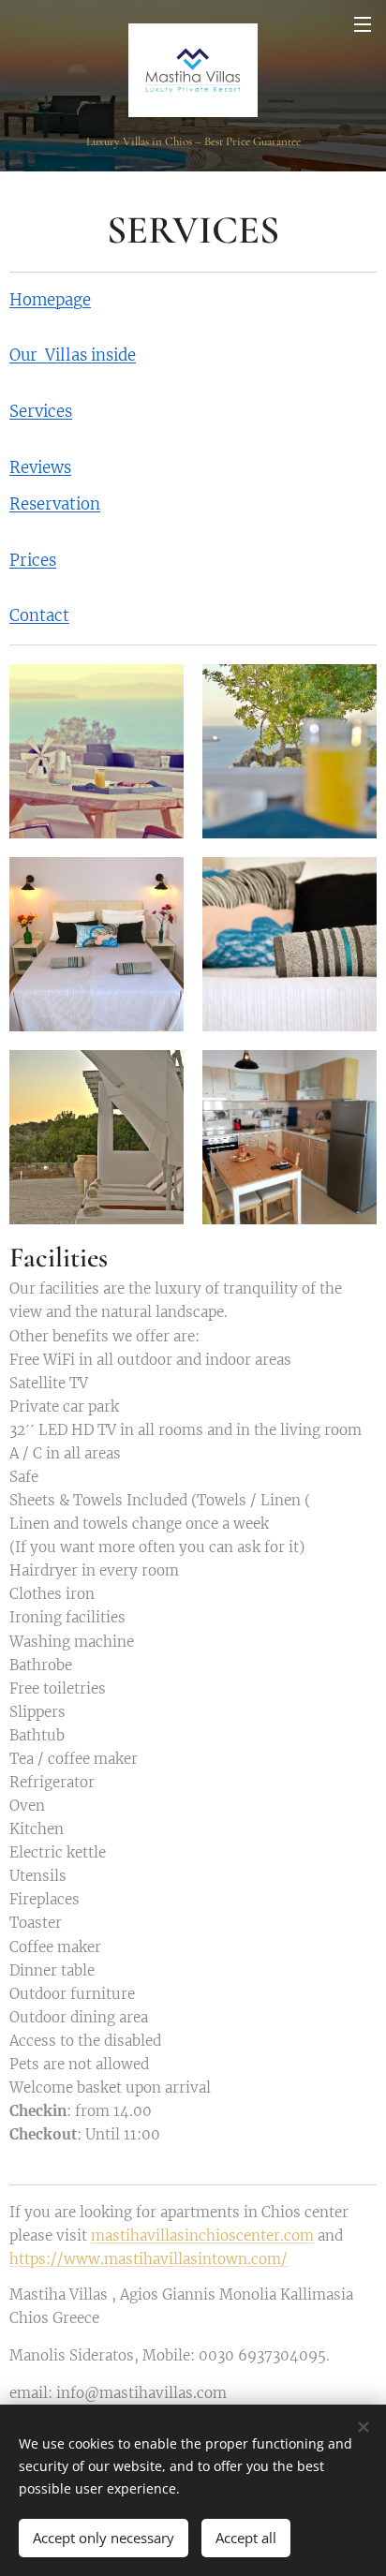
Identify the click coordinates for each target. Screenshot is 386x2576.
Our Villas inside (73, 355)
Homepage (50, 300)
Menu (363, 23)
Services (41, 412)
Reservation (55, 504)
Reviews (40, 468)
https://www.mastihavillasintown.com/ (148, 2259)
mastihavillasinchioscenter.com (202, 2235)
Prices (33, 561)
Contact (39, 616)
